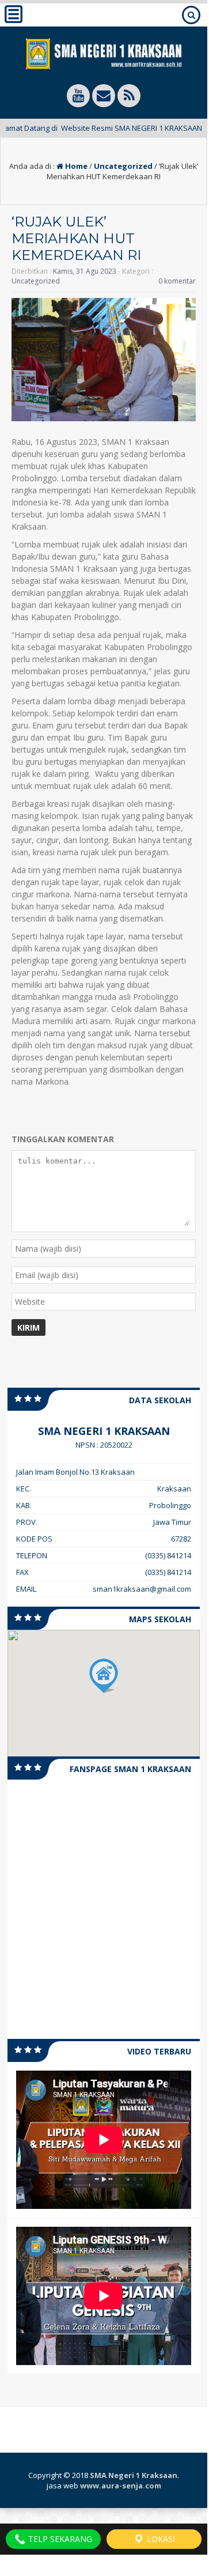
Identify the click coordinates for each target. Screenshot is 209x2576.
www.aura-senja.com (121, 2486)
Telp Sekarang (59, 2539)
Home (75, 166)
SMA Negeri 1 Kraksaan (134, 2475)
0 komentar (177, 281)
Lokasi (160, 2539)
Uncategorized (123, 166)
